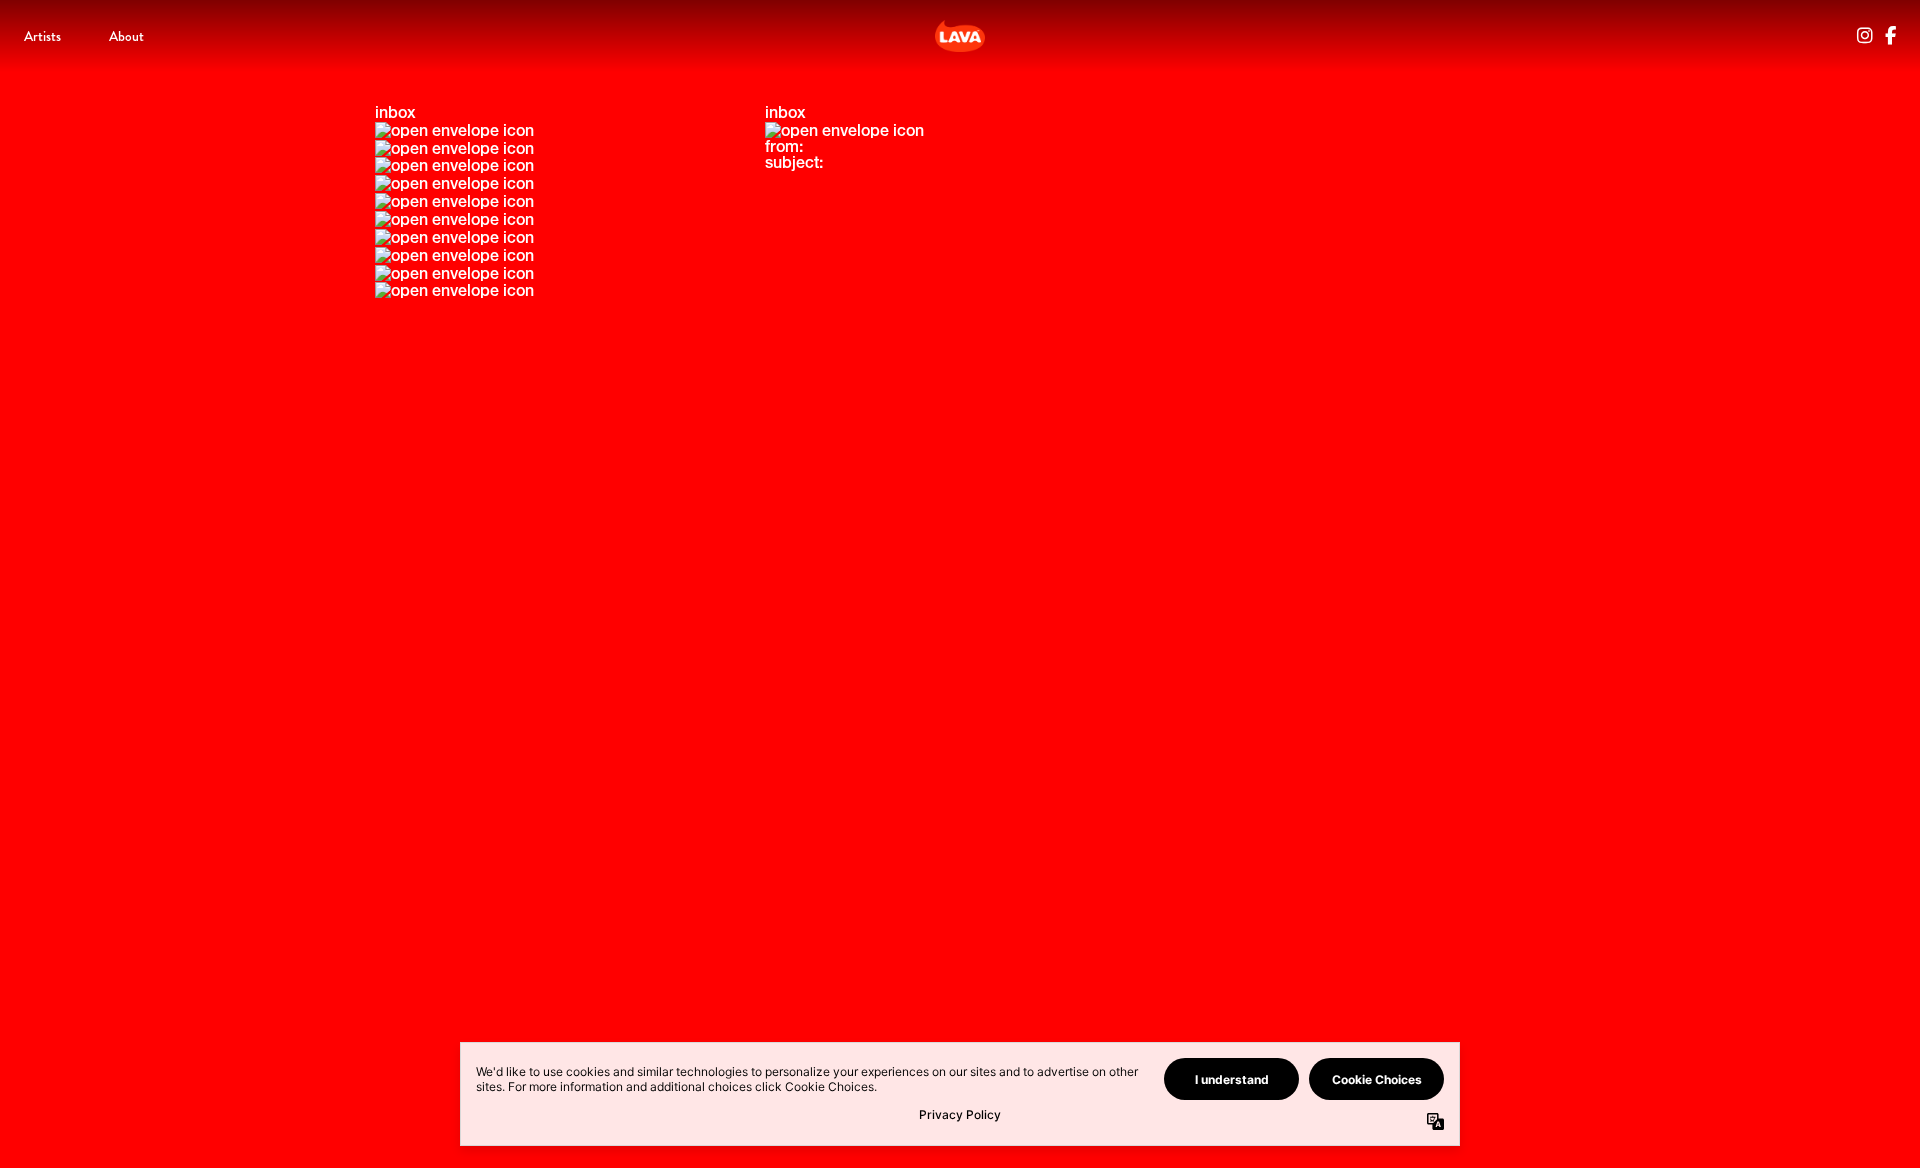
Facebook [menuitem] (1890, 36)
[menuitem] (42, 36)
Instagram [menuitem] (1865, 36)
